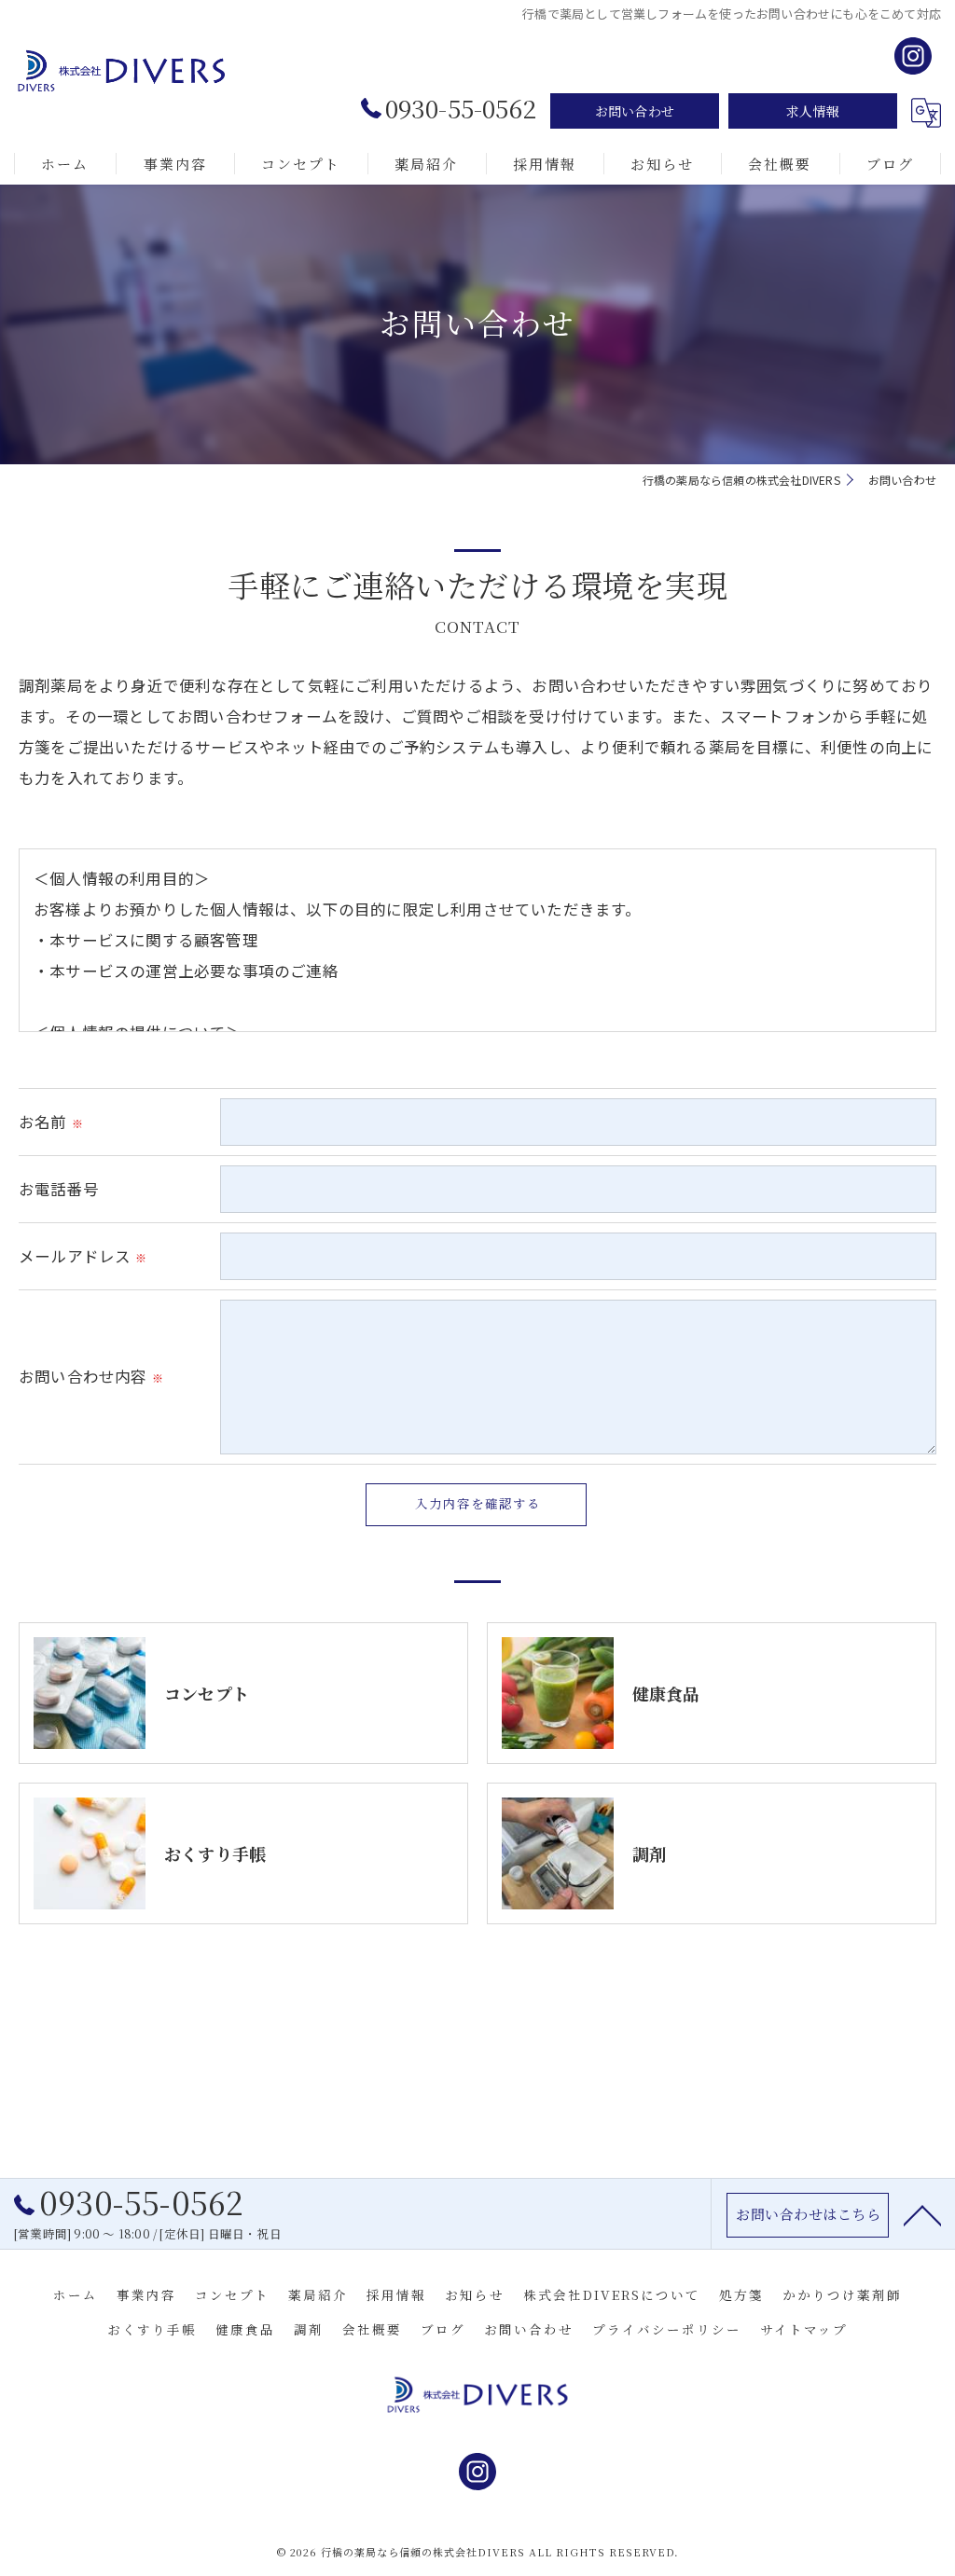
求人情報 (813, 111)
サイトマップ (804, 2329)
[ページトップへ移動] (922, 2214)
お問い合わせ (635, 111)
